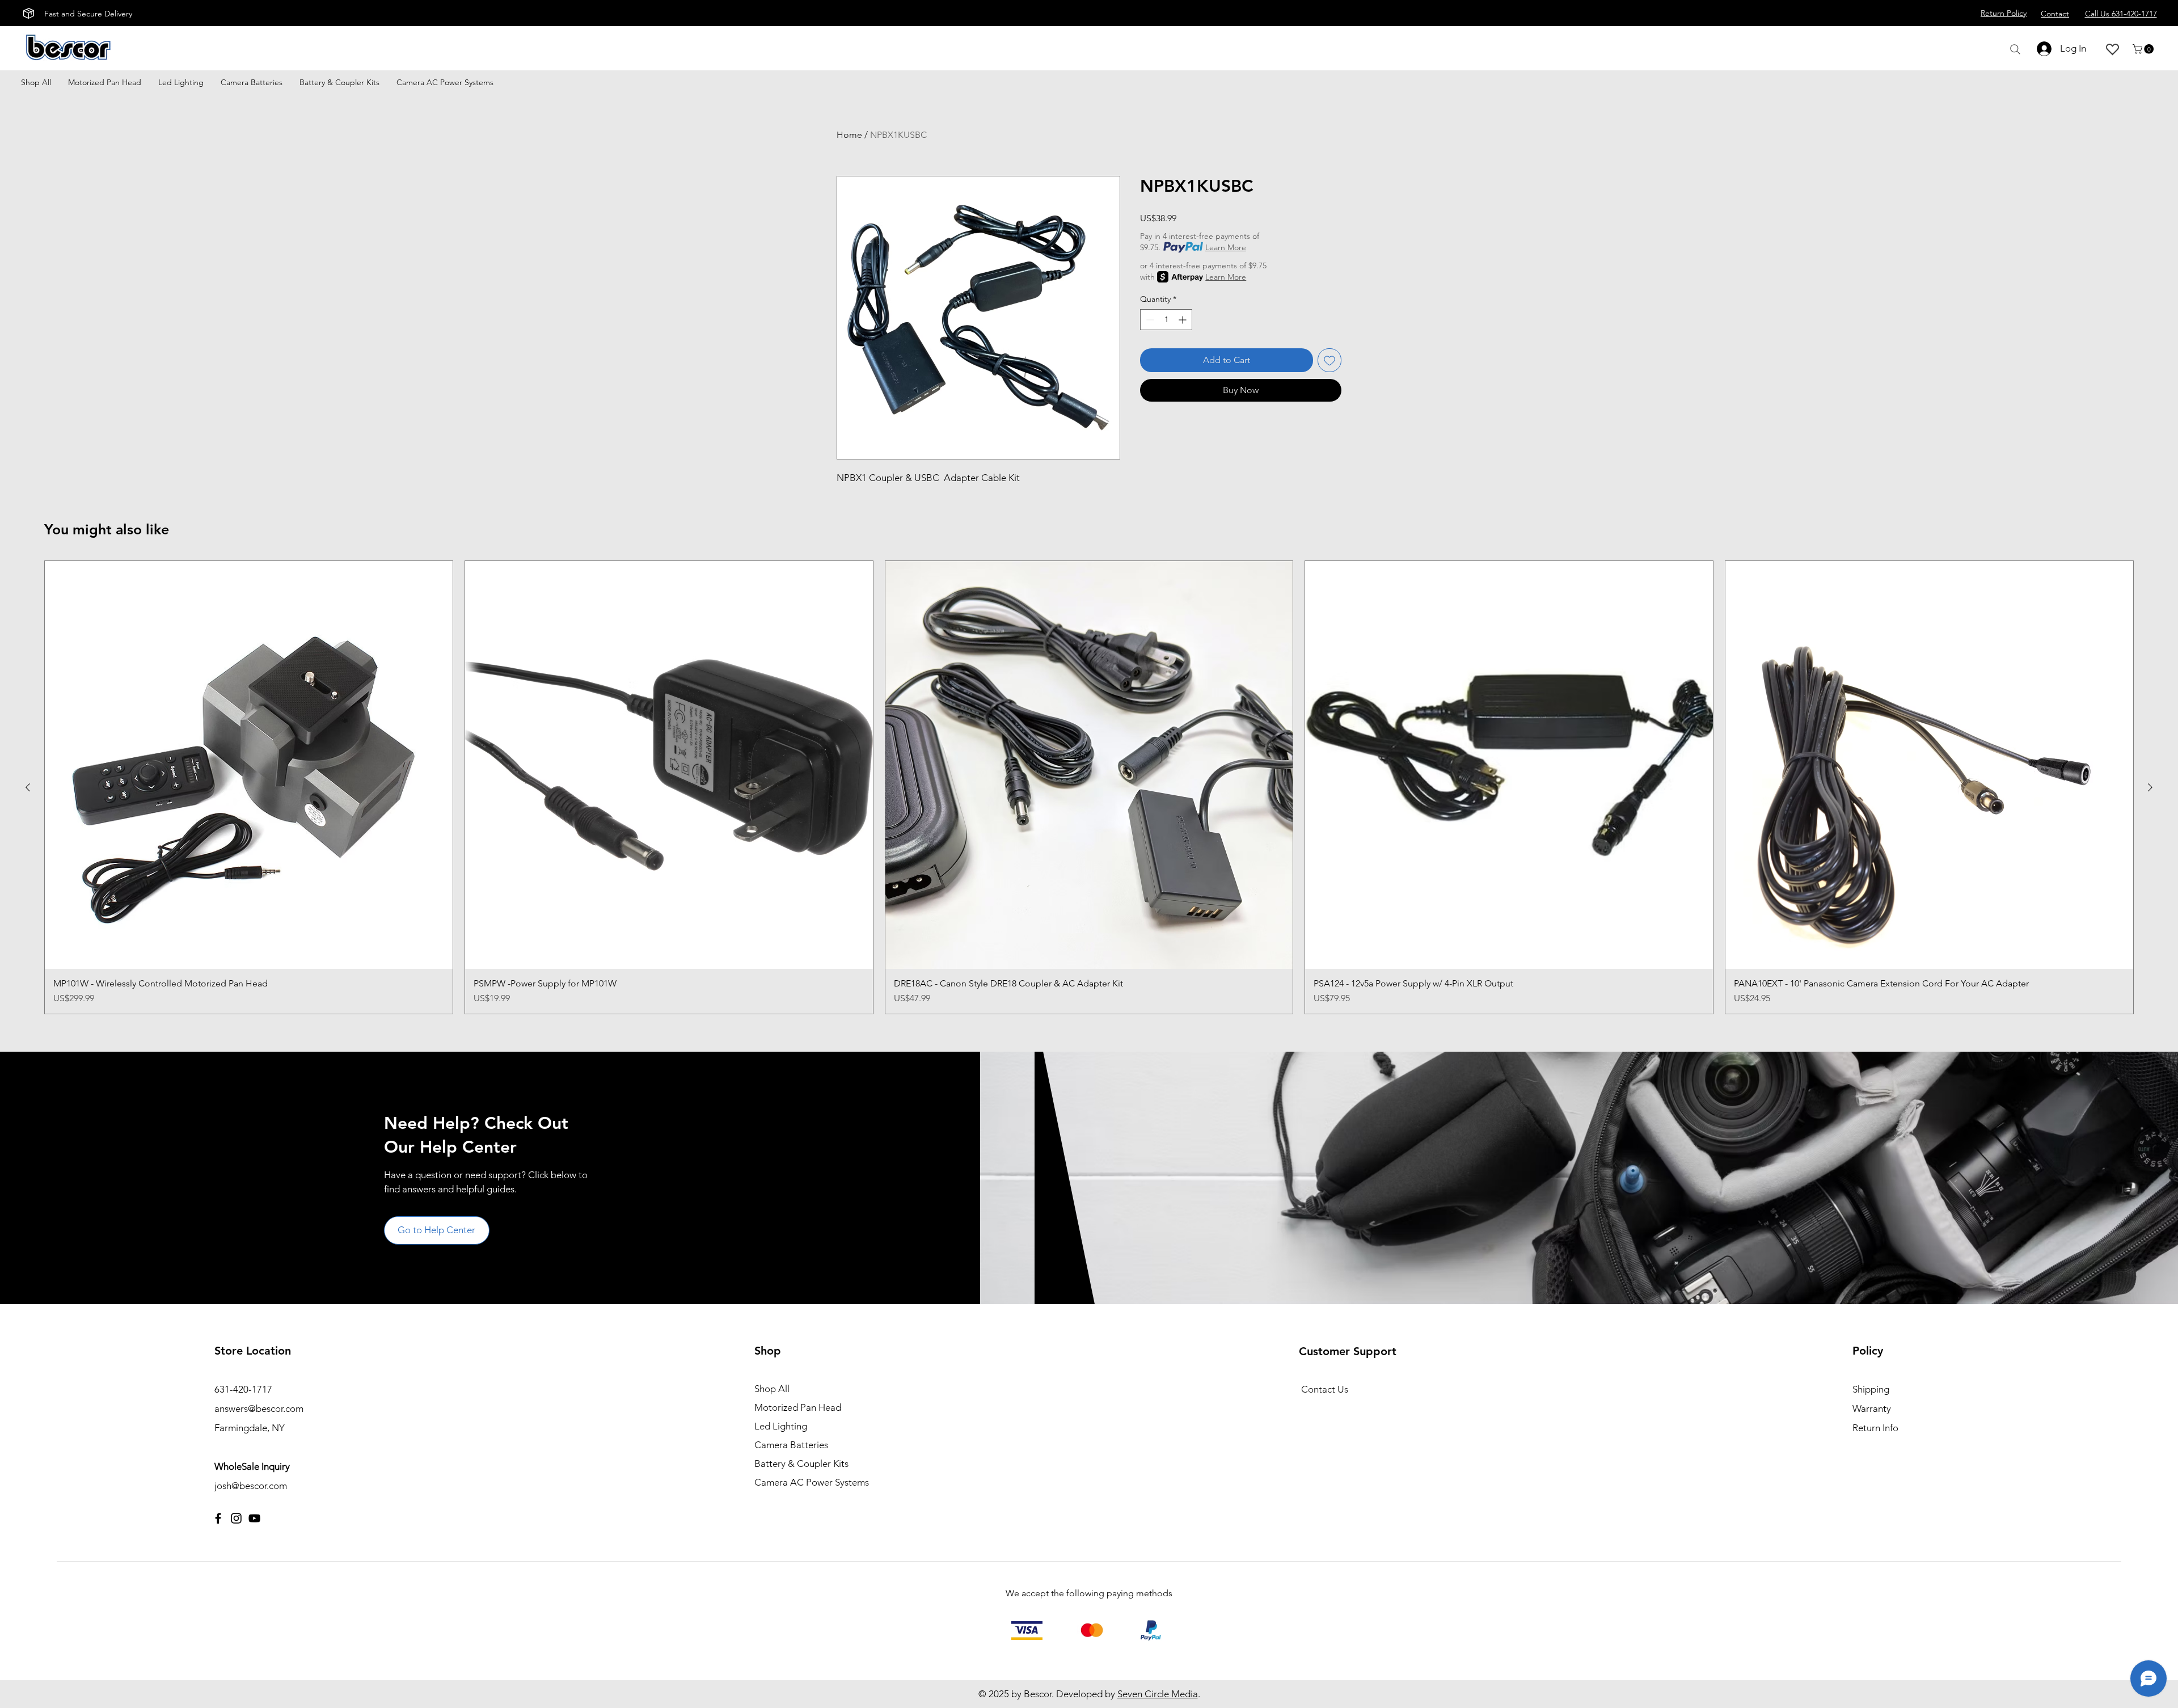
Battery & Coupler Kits (801, 1464)
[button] (2144, 49)
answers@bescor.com (259, 1408)
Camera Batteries (791, 1445)
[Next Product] (2150, 787)
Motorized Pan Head (798, 1407)
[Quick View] (249, 765)
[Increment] (1183, 320)
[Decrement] (1149, 320)
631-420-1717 (243, 1389)
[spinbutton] (1166, 320)
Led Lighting (781, 1426)
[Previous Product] (28, 787)
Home (849, 135)
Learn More (1226, 247)
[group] (1089, 787)
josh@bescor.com (251, 1486)
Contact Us (1325, 1389)
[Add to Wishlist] (1329, 360)
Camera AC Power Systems (812, 1482)
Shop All (772, 1389)
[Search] (2015, 49)
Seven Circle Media (1158, 1694)
